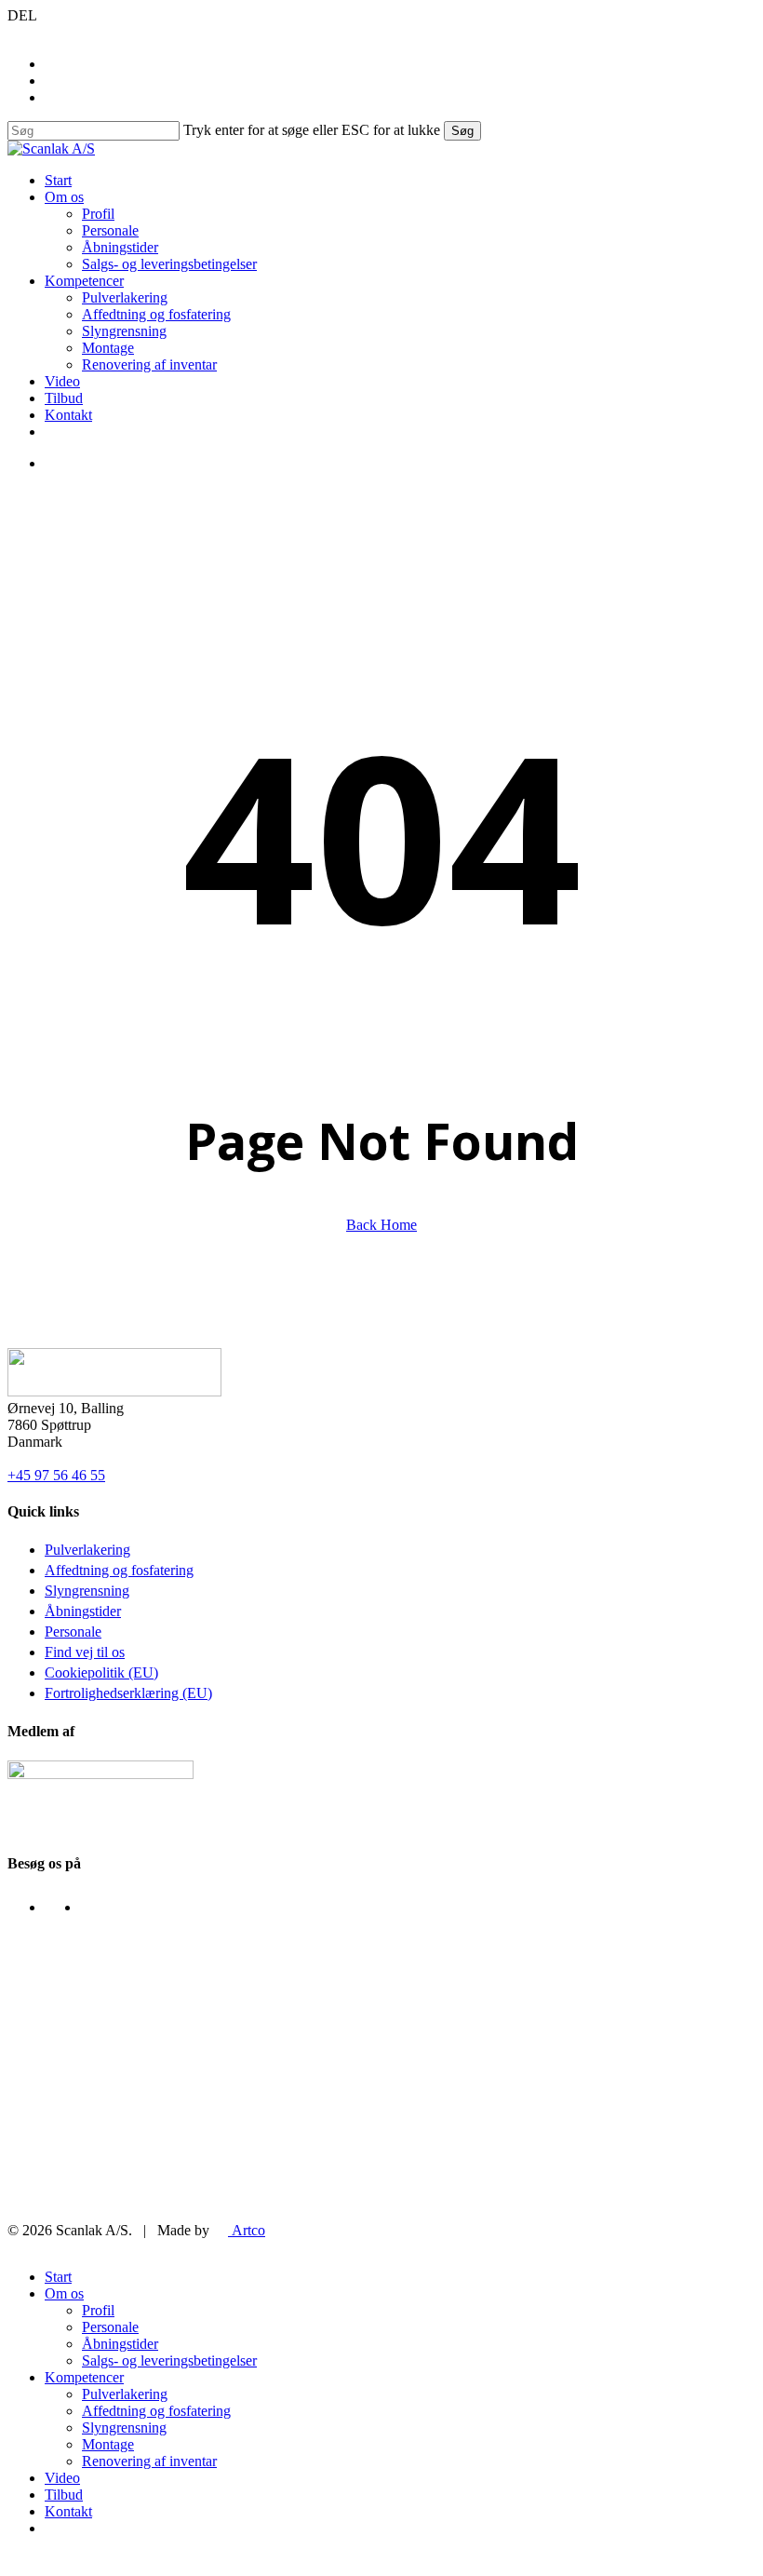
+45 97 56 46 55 (56, 1475)
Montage (108, 2444)
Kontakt (68, 2511)
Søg (462, 131)
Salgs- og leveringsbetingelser (169, 2360)
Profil (98, 2310)
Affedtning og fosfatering (119, 1570)
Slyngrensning (87, 1591)
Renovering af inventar (149, 2461)
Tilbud (64, 2495)
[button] (13, 2560)
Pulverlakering (87, 1550)
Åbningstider (83, 1611)
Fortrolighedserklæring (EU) (128, 1693)
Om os (64, 2293)
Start (58, 2277)
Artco (247, 2230)
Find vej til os (85, 1652)
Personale (73, 1632)
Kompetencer (84, 2377)
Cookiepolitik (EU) (101, 1672)
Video (62, 2478)
